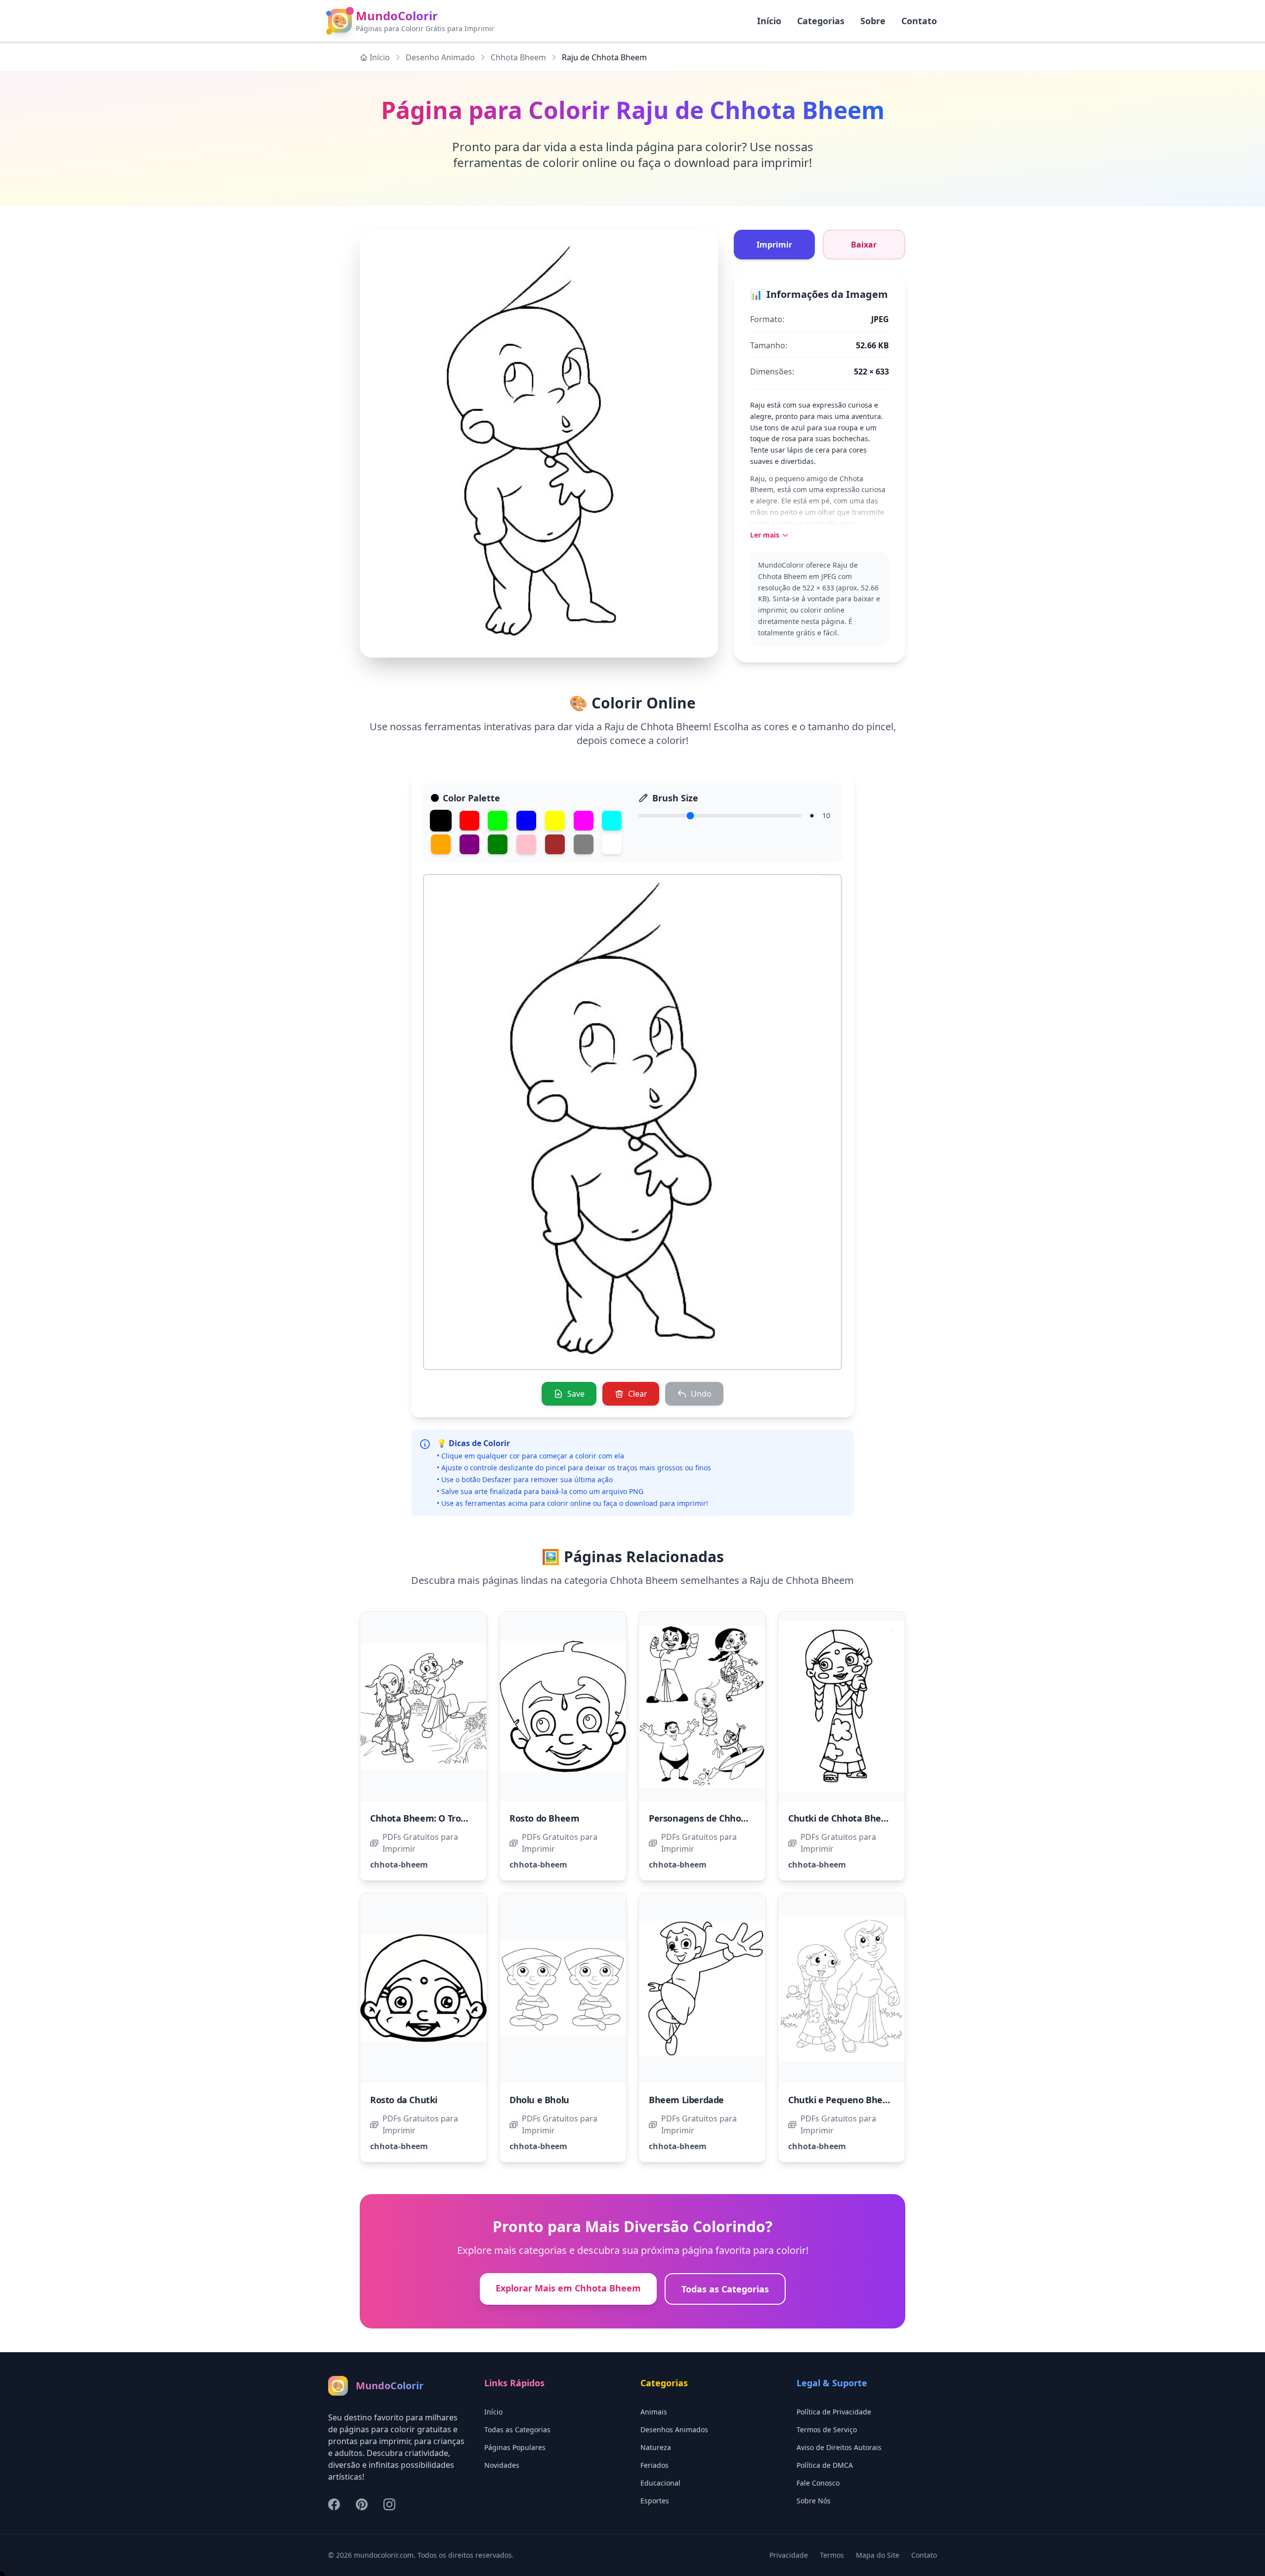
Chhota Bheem (518, 57)
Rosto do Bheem (544, 1818)
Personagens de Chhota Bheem (716, 1818)
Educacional (660, 2483)
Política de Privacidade (834, 2412)
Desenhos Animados (674, 2430)
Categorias (821, 21)
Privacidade (789, 2555)
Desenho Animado (440, 57)
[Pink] (526, 844)
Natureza (656, 2447)
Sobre (873, 21)
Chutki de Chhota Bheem (842, 1818)
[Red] (469, 821)
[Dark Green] (498, 844)
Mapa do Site (878, 2555)
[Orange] (441, 844)
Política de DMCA (825, 2465)
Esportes (655, 2501)
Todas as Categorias (725, 2289)
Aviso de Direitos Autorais (839, 2447)
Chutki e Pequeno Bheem (842, 2100)
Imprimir (774, 245)
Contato (919, 21)
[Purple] (469, 844)
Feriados (654, 2465)
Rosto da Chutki (404, 2100)
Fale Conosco (818, 2483)
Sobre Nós (814, 2501)
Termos (832, 2555)
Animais (654, 2412)
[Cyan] (612, 821)
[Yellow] (555, 821)
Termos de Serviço (827, 2430)
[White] (612, 844)
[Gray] (584, 844)
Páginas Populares (515, 2447)
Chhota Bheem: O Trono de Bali (436, 1818)
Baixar (864, 245)
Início (380, 57)
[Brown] (555, 844)
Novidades (502, 2465)
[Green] (498, 821)
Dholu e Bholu (539, 2100)
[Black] (441, 821)
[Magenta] (584, 821)
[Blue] (526, 821)
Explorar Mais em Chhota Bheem (568, 2288)
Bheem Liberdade (686, 2100)
